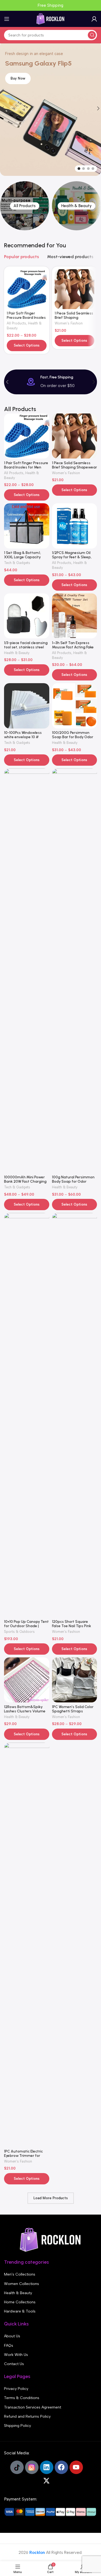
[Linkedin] (47, 2467)
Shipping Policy (18, 2426)
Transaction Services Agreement (33, 2407)
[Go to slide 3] (88, 169)
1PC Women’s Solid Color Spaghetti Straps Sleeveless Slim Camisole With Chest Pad (74, 1713)
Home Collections (20, 2302)
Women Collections (22, 2284)
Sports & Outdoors (19, 1632)
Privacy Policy (16, 2389)
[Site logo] (51, 19)
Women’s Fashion (69, 323)
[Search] (92, 35)
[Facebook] (61, 2467)
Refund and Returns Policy (27, 2416)
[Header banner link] (50, 5)
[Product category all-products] (25, 206)
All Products (16, 323)
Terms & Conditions (22, 2398)
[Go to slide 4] (93, 169)
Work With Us (16, 2355)
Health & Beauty (17, 653)
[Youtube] (76, 2467)
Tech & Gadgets (17, 563)
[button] (7, 382)
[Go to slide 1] (79, 169)
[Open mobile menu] (7, 19)
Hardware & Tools (20, 2311)
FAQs (9, 2346)
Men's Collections (20, 2274)
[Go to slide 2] (83, 169)
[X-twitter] (47, 2481)
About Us (12, 2336)
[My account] (94, 19)
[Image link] (51, 2239)
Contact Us (14, 2364)
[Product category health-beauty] (76, 206)
